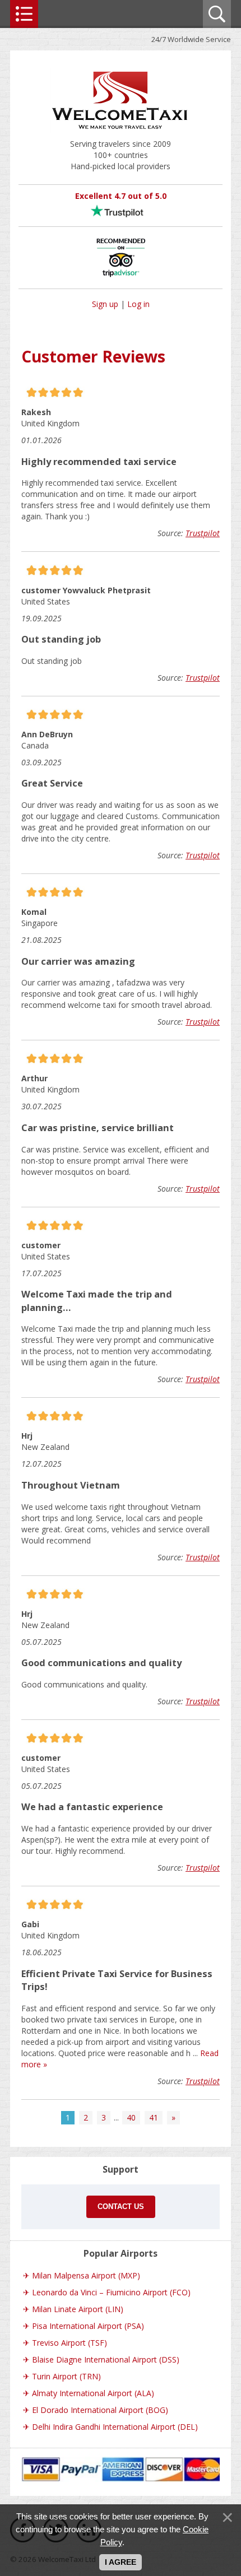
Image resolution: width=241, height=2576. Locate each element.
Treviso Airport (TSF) (69, 2343)
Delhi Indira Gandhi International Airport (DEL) (115, 2427)
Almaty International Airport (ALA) (93, 2393)
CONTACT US (121, 2207)
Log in (138, 304)
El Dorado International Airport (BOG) (100, 2410)
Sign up (105, 304)
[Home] (121, 132)
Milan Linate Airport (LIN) (78, 2309)
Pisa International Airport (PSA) (88, 2326)
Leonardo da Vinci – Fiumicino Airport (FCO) (111, 2292)
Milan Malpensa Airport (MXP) (86, 2275)
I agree (121, 2562)
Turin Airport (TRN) (66, 2376)
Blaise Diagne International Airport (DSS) (106, 2359)
